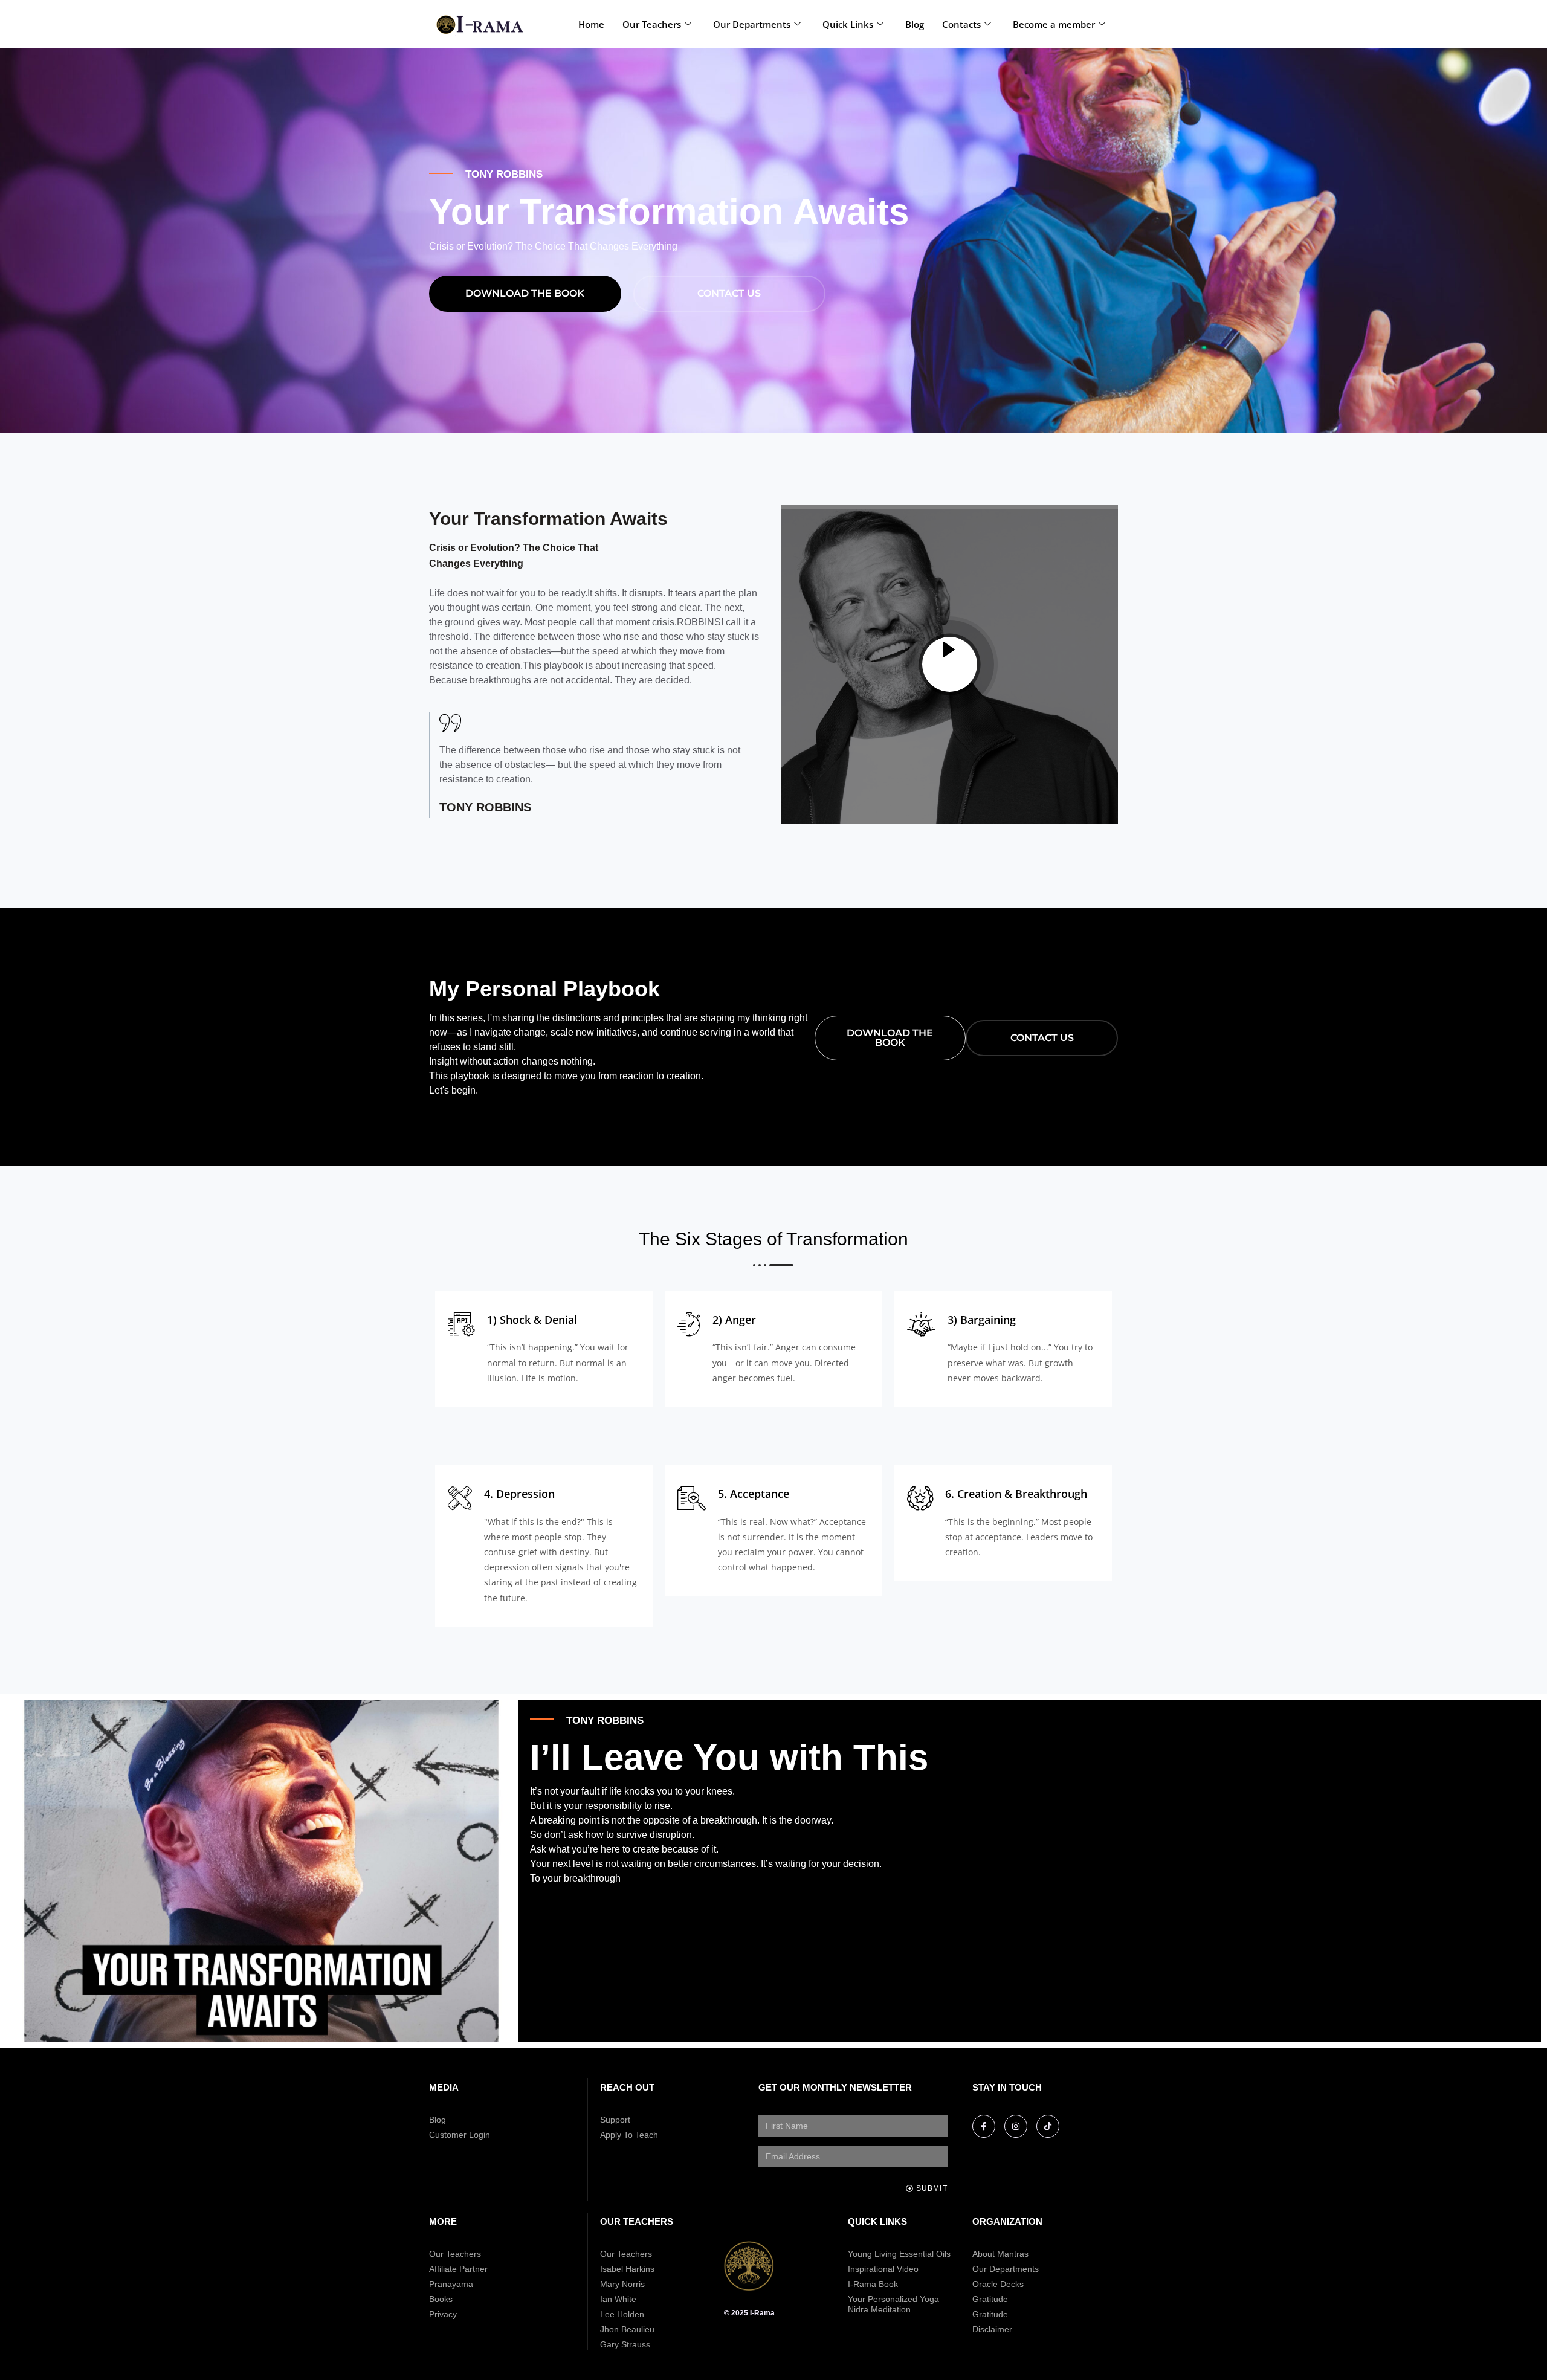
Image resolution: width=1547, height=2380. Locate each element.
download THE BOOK (525, 293)
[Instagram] (1016, 2126)
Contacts (961, 24)
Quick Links (848, 24)
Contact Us (729, 293)
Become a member (1054, 24)
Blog (915, 24)
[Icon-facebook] (984, 2126)
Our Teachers (652, 24)
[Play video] (950, 664)
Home (591, 24)
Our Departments (752, 24)
